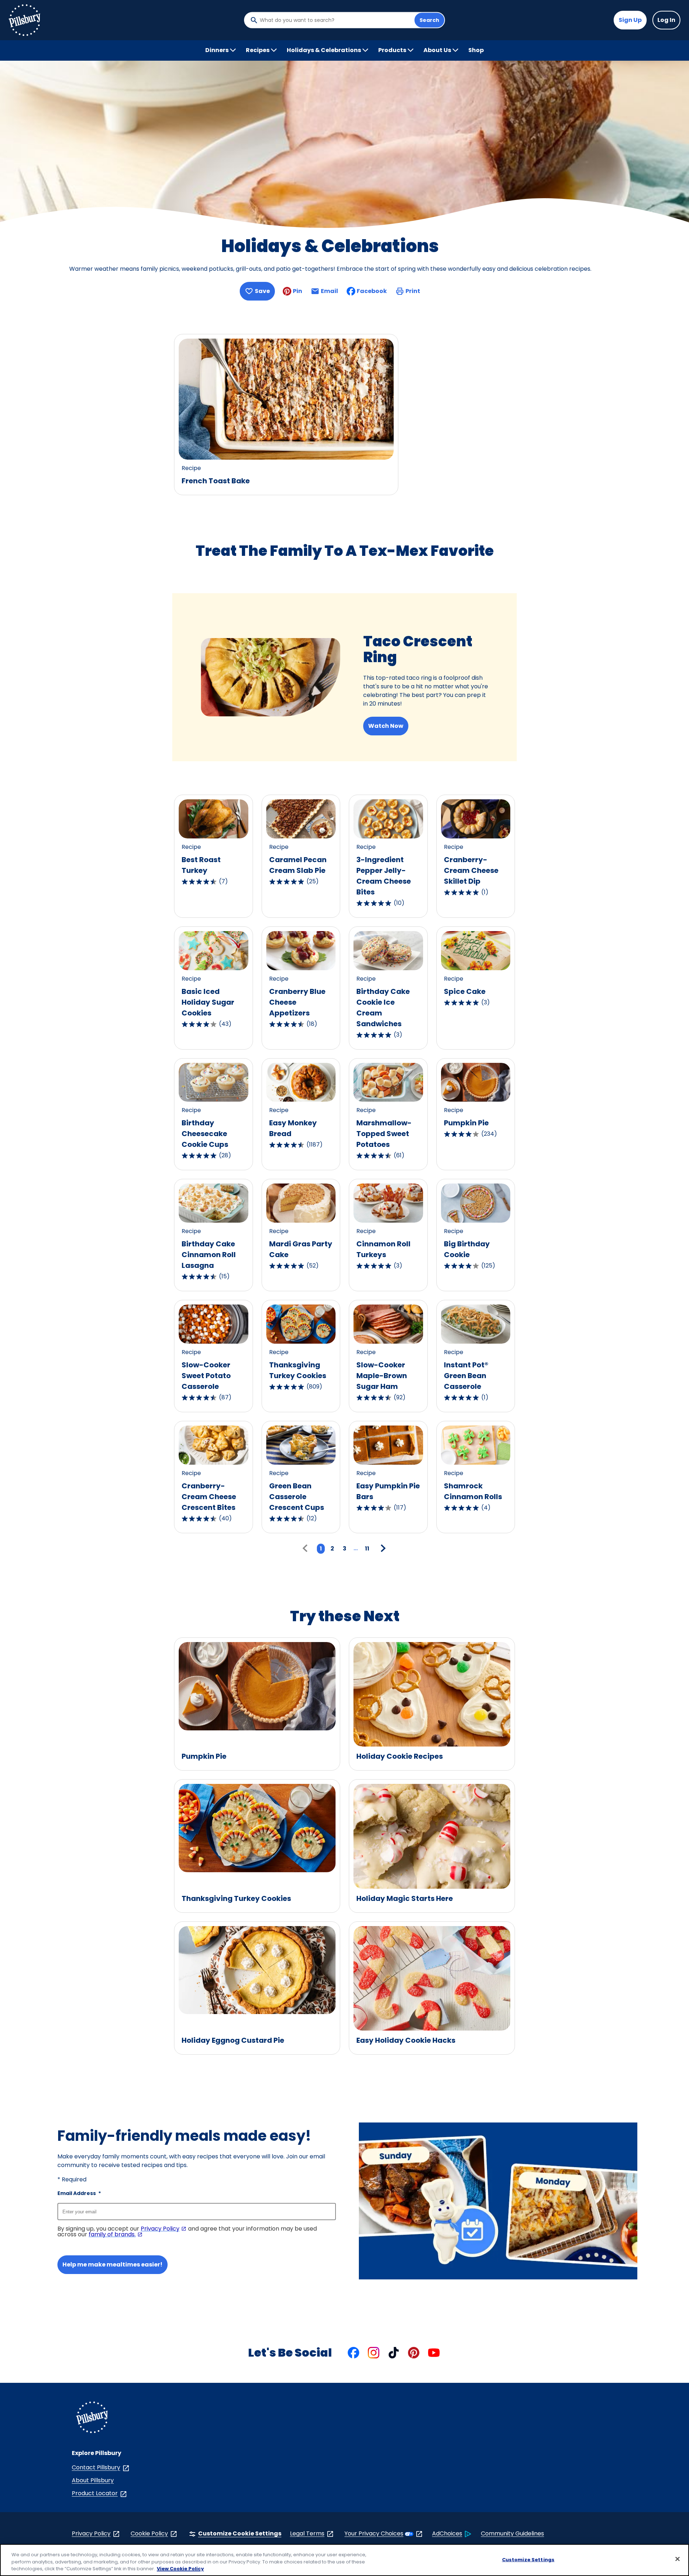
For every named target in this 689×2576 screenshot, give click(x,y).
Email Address (79, 2193)
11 (367, 1549)
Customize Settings (528, 2559)
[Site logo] (92, 2419)
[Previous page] (307, 1549)
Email (329, 293)
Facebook (372, 291)
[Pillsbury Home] (24, 20)
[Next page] (382, 1549)
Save (262, 291)
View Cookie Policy (180, 2569)
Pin (297, 291)
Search (429, 20)
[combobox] (335, 20)
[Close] (678, 2559)
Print (413, 291)
